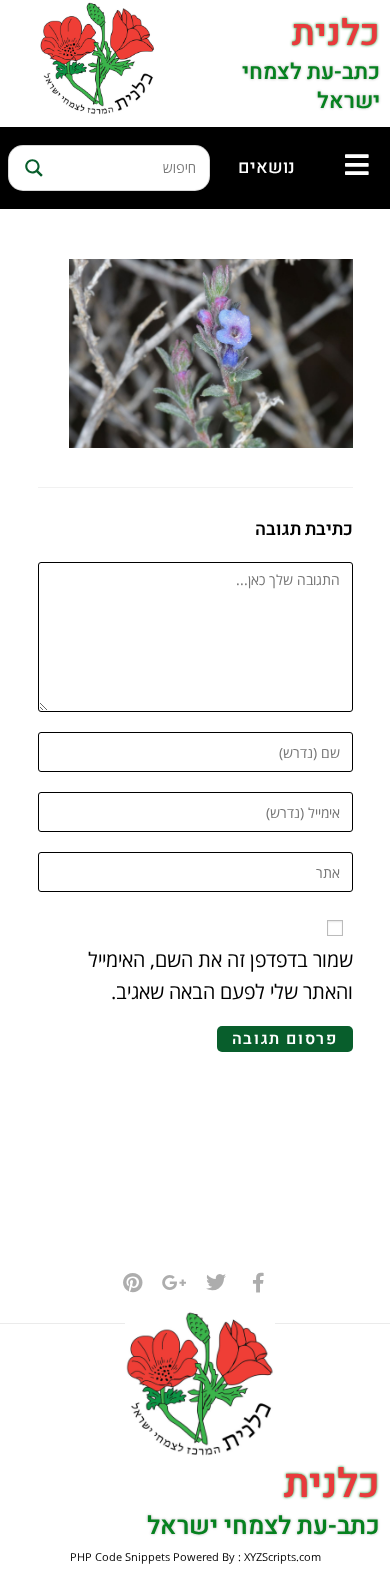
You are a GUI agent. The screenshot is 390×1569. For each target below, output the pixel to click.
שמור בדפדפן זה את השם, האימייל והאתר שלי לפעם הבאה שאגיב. (220, 975)
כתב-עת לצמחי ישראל (311, 86)
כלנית (336, 33)
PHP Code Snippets (120, 1556)
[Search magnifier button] (31, 168)
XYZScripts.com (282, 1556)
